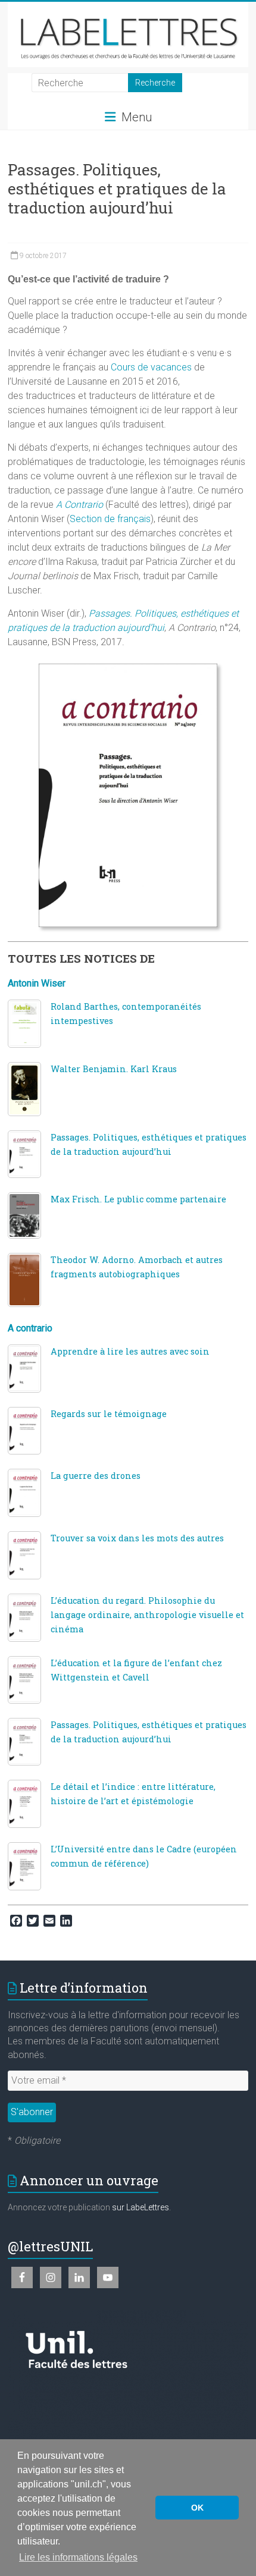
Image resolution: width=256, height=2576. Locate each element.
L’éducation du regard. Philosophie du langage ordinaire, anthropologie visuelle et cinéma (147, 1615)
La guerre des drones (96, 1476)
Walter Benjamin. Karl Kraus (114, 1069)
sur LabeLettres (141, 2207)
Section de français (110, 519)
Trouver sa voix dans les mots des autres (137, 1538)
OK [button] (197, 2508)
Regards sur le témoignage (109, 1414)
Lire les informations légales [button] (78, 2557)
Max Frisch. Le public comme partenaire (138, 1199)
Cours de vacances (151, 367)
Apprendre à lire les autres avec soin (130, 1351)
